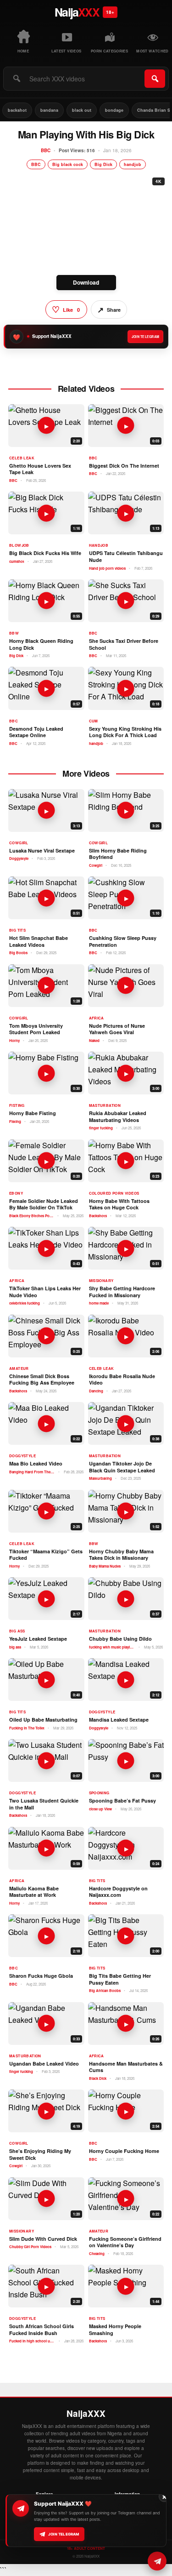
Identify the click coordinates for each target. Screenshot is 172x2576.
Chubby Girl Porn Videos (30, 2247)
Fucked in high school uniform (32, 2341)
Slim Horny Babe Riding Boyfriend (118, 854)
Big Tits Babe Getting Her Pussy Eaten (120, 1979)
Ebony (16, 1193)
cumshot (17, 561)
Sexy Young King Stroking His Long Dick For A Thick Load (125, 732)
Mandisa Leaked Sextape (119, 1720)
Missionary (101, 1281)
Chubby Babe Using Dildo (120, 1639)
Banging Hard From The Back (32, 1472)
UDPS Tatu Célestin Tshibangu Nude (126, 557)
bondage (114, 110)
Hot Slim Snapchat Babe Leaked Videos (39, 942)
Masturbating (100, 1478)
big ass (15, 1647)
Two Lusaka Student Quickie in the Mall (44, 1804)
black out (82, 110)
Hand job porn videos (107, 568)
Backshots (98, 1216)
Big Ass (17, 1631)
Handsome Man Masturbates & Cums (126, 2067)
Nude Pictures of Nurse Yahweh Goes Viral (117, 1029)
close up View (100, 1809)
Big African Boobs (105, 1991)
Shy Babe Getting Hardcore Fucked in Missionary (122, 1292)
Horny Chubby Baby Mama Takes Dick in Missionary (121, 1555)
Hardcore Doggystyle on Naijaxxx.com (118, 1892)
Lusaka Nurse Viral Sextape (42, 851)
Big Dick (103, 164)
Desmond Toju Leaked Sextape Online (36, 732)
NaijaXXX (86, 2414)
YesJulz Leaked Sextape (38, 1639)
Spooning (99, 1793)
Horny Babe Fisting (33, 1113)
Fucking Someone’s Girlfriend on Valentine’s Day (125, 2242)
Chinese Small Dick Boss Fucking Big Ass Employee (42, 1380)
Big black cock (68, 164)
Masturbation (105, 1105)
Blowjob (19, 545)
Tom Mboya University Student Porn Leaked (36, 1029)
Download (86, 282)
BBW (14, 633)
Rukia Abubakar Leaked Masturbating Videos (118, 1117)
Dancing (96, 1391)
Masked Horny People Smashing (115, 2330)
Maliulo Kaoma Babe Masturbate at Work (34, 1892)
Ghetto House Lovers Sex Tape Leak (40, 469)
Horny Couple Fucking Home (124, 2151)
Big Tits (17, 930)
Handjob (99, 545)
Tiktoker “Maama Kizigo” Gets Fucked (46, 1555)
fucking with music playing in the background (112, 1647)
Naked (94, 1041)
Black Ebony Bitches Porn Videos (32, 1216)
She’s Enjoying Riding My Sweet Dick (40, 2155)
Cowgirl (19, 843)
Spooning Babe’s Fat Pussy (122, 1801)
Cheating (97, 2254)
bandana (49, 110)
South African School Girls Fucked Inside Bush (42, 2330)
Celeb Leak (22, 458)
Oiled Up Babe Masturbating (43, 1720)
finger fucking (101, 1128)
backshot (17, 110)
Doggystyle (19, 859)
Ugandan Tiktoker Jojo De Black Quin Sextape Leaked (122, 1467)
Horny (14, 1041)
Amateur (19, 1368)
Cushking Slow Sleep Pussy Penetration (123, 942)
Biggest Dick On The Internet (124, 466)
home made (99, 1303)
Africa (97, 1018)
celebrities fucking (25, 1303)
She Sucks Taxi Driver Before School (124, 644)
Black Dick (98, 2078)
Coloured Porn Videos (114, 1193)
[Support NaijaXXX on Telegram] (157, 2561)
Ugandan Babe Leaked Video (44, 2064)
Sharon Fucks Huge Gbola (41, 1976)
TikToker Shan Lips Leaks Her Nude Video (45, 1292)
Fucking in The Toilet (27, 1728)
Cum (94, 721)
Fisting (17, 1105)
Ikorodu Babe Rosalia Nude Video (122, 1380)
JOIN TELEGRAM (145, 337)
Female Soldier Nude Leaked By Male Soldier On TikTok (44, 1205)
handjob (133, 164)
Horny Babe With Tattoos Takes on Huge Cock (119, 1205)
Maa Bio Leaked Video (36, 1464)
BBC (46, 150)
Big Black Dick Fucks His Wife (45, 553)
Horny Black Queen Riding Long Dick (41, 644)
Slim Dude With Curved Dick (43, 2239)
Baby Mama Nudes (105, 1566)
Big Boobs (18, 953)
